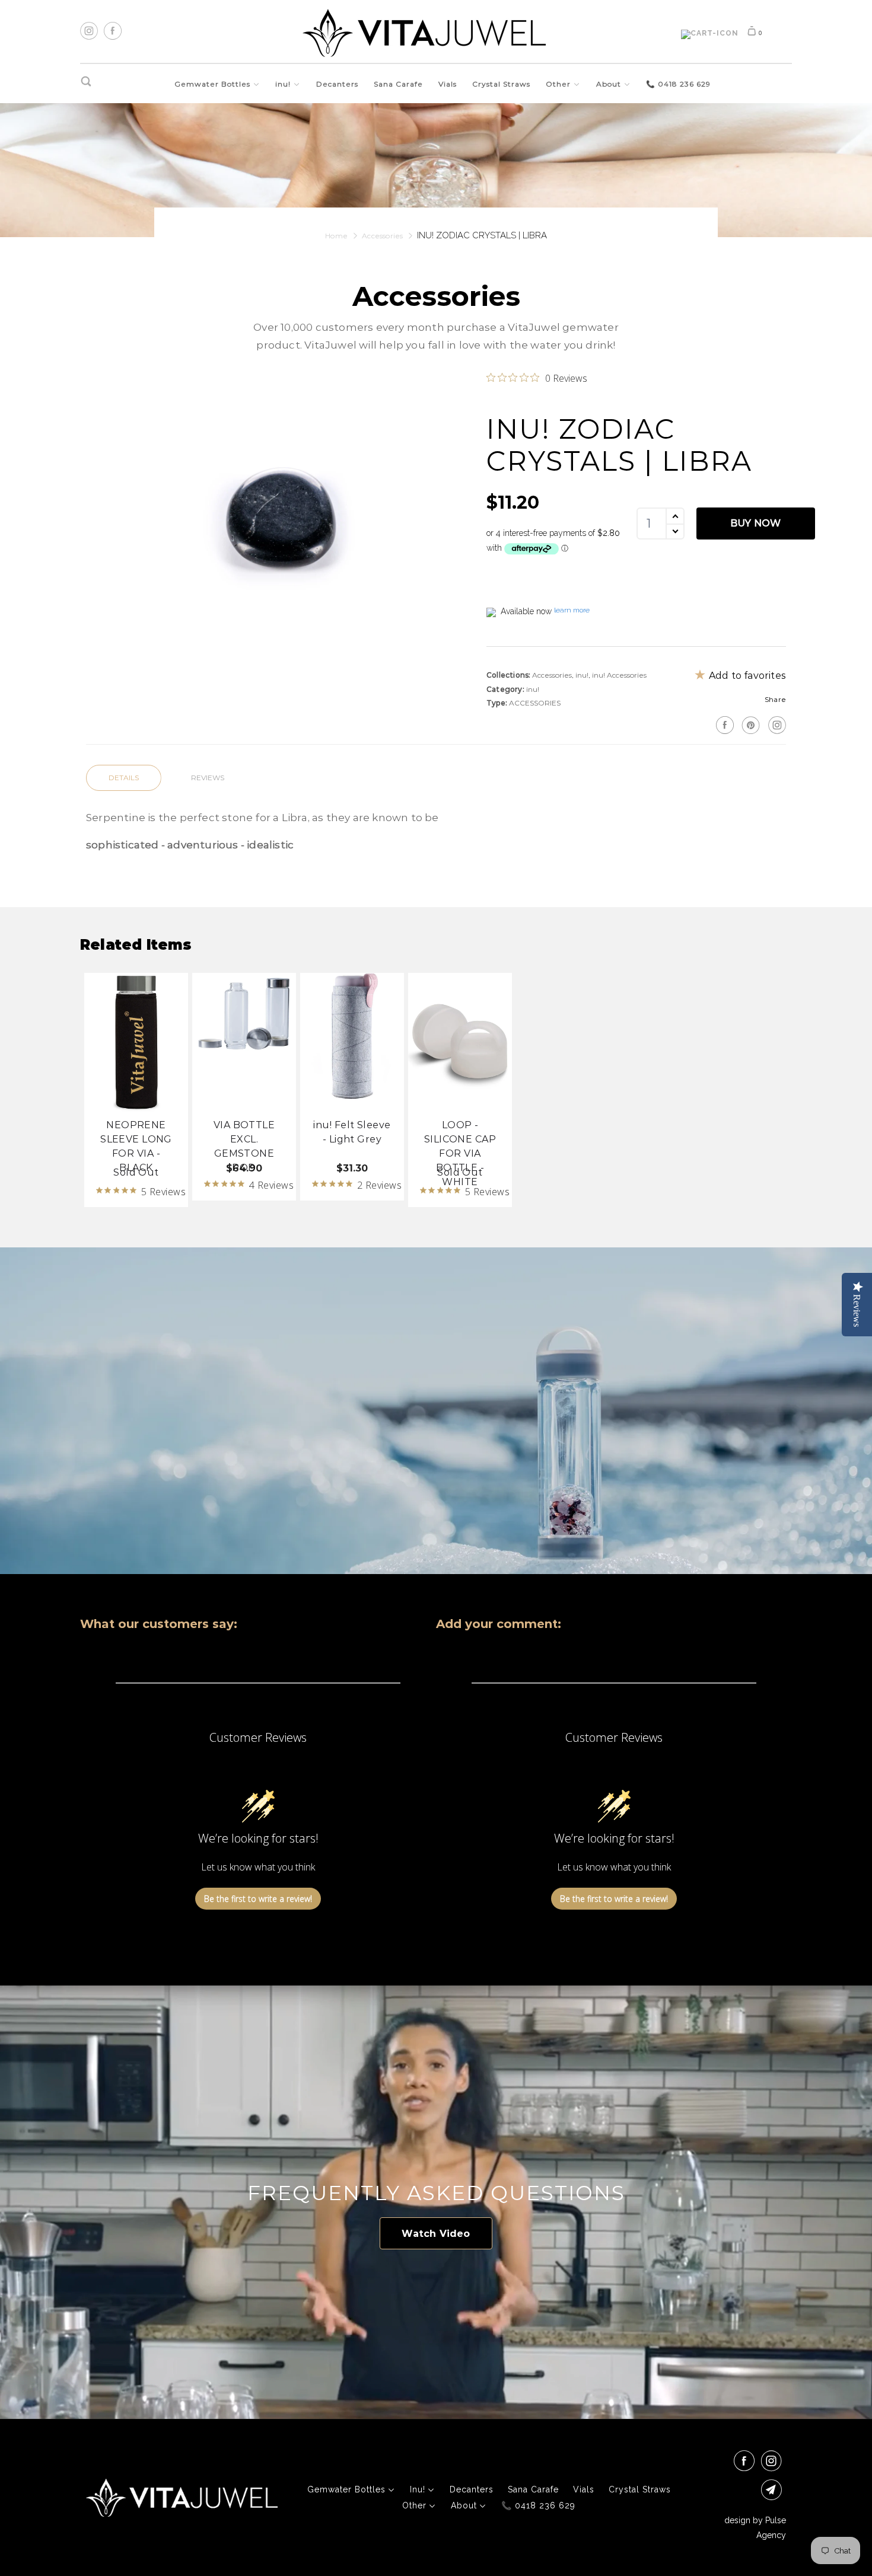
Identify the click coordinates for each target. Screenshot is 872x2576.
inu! (284, 84)
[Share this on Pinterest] (750, 725)
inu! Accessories (619, 675)
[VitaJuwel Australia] (424, 33)
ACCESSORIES (535, 703)
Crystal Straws (501, 84)
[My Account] (710, 34)
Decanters (337, 84)
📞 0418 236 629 (678, 84)
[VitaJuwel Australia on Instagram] (776, 725)
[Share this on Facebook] (723, 725)
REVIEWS (208, 778)
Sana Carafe (398, 84)
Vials (448, 84)
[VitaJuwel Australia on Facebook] (746, 2461)
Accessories (552, 675)
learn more (572, 610)
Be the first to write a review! (258, 1899)
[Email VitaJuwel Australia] (774, 2490)
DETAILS (124, 778)
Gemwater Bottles (214, 84)
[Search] (87, 82)
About (610, 84)
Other (559, 84)
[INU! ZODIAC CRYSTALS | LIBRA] (280, 511)
